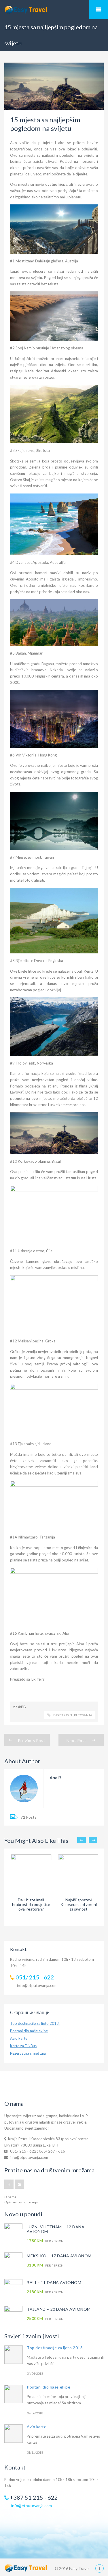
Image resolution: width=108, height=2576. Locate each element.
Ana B (55, 1777)
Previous (82, 1840)
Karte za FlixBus (23, 2046)
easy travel (63, 1715)
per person (45, 2241)
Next (93, 1840)
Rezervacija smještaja (28, 2053)
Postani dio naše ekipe (29, 2031)
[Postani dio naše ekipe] (14, 2394)
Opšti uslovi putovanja (21, 2202)
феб (22, 1707)
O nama (10, 2197)
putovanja (83, 1715)
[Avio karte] (14, 2434)
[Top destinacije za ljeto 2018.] (14, 2355)
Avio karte (19, 2038)
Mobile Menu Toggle (98, 9)
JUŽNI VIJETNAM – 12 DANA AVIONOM (56, 2229)
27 (15, 1707)
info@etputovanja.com (37, 1985)
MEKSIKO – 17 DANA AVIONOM (59, 2256)
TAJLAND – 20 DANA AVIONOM (59, 2309)
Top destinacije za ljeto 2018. (35, 2023)
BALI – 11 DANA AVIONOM (54, 2282)
